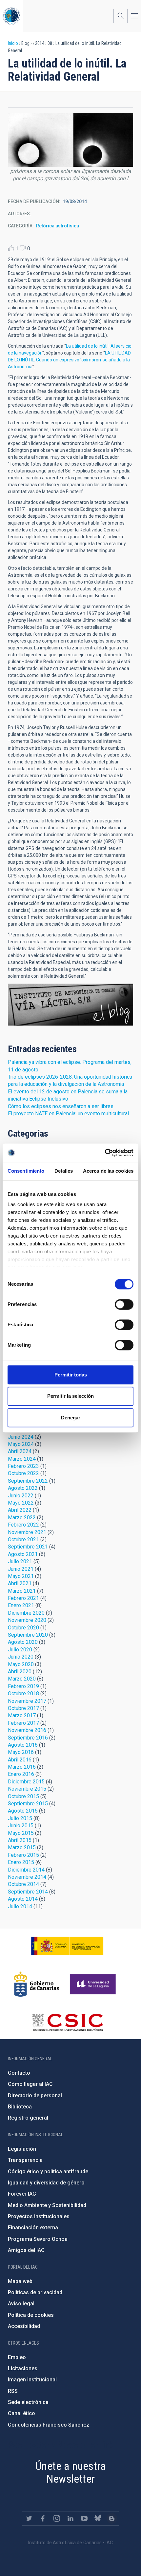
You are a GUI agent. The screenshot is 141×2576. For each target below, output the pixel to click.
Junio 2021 (21, 1569)
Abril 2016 (20, 1760)
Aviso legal (21, 2304)
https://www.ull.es (94, 1984)
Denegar (71, 1418)
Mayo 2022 (21, 1503)
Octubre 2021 (23, 1539)
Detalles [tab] (64, 1171)
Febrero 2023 (23, 1466)
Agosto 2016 (23, 1745)
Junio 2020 (21, 1657)
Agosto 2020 (23, 1642)
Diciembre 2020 (26, 1613)
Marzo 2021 (22, 1591)
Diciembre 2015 (26, 1782)
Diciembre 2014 (26, 1870)
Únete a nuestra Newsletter (70, 2472)
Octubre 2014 (23, 1884)
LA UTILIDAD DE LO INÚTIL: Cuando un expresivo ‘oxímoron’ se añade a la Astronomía (69, 360)
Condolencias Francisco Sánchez (49, 2425)
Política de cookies (31, 2315)
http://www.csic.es (67, 2022)
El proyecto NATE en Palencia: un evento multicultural (68, 1114)
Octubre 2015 (23, 1796)
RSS (13, 2391)
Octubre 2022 (23, 1473)
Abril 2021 (20, 1583)
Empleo (17, 2357)
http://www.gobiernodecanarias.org (36, 1984)
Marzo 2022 (22, 1518)
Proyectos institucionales (39, 2216)
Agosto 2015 (23, 1811)
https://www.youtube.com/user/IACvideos (84, 2518)
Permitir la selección (70, 1396)
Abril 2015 (20, 1840)
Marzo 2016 (22, 1767)
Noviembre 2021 (27, 1532)
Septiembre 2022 (28, 1481)
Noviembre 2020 (27, 1620)
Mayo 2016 (21, 1752)
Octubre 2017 (23, 1708)
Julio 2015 (20, 1818)
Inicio (13, 43)
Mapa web (20, 2281)
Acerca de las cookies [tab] (108, 1171)
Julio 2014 (20, 1906)
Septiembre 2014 (28, 1892)
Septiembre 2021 (28, 1547)
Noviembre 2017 (27, 1701)
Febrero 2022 (23, 1525)
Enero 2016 (21, 1774)
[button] (70, 151)
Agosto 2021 (23, 1554)
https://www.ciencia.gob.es (67, 1946)
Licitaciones (23, 2368)
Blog (70, 1005)
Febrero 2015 (23, 1855)
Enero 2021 (21, 1605)
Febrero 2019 (23, 1686)
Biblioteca (20, 2107)
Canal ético (21, 2413)
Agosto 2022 (23, 1488)
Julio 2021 (20, 1561)
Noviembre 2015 (27, 1789)
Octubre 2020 (23, 1628)
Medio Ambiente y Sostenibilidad (47, 2205)
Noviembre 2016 (27, 1730)
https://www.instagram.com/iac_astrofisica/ (57, 2518)
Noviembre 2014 (27, 1877)
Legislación (22, 2149)
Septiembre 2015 (28, 1804)
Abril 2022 (20, 1510)
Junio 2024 (21, 1437)
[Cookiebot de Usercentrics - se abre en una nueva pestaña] (105, 1153)
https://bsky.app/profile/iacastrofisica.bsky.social (98, 2518)
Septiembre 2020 (28, 1635)
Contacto (19, 2073)
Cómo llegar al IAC (30, 2084)
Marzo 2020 (22, 1679)
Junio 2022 (21, 1496)
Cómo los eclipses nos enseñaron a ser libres (61, 1106)
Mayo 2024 (21, 1444)
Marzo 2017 (22, 1715)
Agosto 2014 (23, 1899)
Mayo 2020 (21, 1664)
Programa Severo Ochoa (38, 2239)
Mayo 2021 (21, 1576)
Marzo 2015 (22, 1847)
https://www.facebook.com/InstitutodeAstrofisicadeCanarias (43, 2518)
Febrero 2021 (23, 1598)
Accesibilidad (24, 2326)
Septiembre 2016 (28, 1738)
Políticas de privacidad (35, 2292)
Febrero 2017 (23, 1723)
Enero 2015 (21, 1862)
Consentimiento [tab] (26, 1171)
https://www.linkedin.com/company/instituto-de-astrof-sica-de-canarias (70, 2518)
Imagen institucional (32, 2380)
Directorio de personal (35, 2095)
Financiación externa (33, 2228)
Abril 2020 (20, 1672)
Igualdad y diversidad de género (46, 2183)
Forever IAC (22, 2194)
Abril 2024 (20, 1451)
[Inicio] (11, 16)
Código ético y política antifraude (48, 2172)
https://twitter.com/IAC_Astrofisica (29, 2518)
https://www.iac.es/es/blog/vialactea (112, 2518)
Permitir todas (71, 1375)
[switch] (124, 1304)
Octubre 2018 (23, 1693)
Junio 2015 (21, 1826)
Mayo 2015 (21, 1833)
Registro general (28, 2118)
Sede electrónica (28, 2402)
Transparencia (25, 2160)
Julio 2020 (20, 1650)
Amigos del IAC (26, 2250)
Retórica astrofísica (58, 226)
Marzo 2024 (22, 1459)
